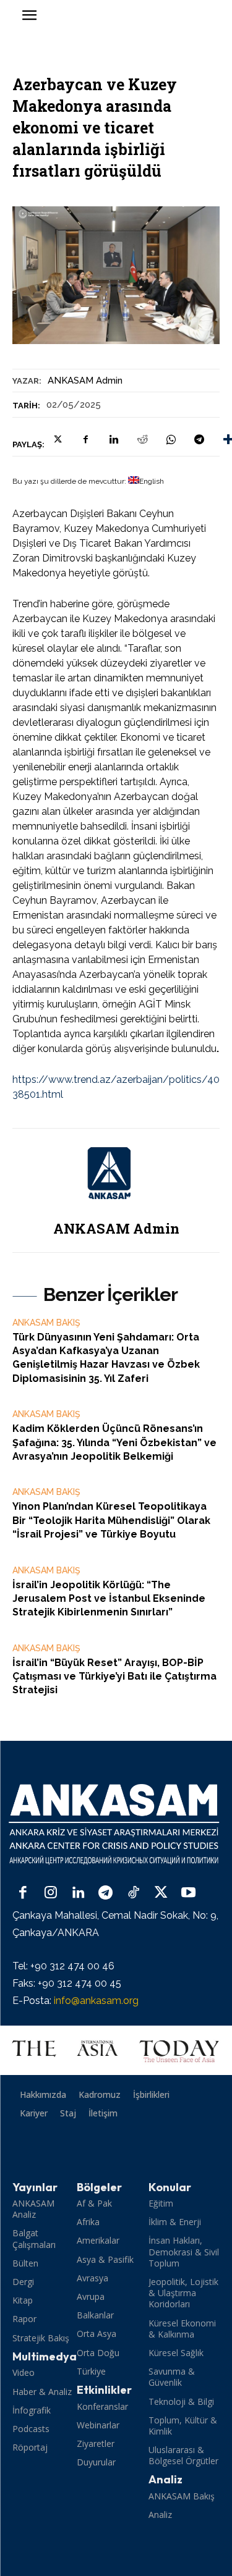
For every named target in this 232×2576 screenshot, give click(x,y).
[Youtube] (188, 1894)
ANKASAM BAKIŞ (46, 1323)
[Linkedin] (114, 439)
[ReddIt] (142, 439)
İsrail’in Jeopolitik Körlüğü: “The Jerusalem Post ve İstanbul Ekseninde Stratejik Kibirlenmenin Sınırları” (109, 1599)
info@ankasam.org (96, 2001)
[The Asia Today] (116, 2050)
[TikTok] (133, 1894)
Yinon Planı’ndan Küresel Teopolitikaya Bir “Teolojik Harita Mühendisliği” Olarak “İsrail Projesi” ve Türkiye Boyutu (111, 1520)
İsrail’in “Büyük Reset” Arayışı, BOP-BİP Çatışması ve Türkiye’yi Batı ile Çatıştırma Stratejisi (114, 1677)
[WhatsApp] (171, 439)
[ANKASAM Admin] (116, 1173)
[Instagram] (51, 1894)
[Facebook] (85, 439)
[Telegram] (199, 439)
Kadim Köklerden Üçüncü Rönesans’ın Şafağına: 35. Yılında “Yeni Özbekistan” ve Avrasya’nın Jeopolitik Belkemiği (114, 1442)
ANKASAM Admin (85, 381)
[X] (57, 439)
